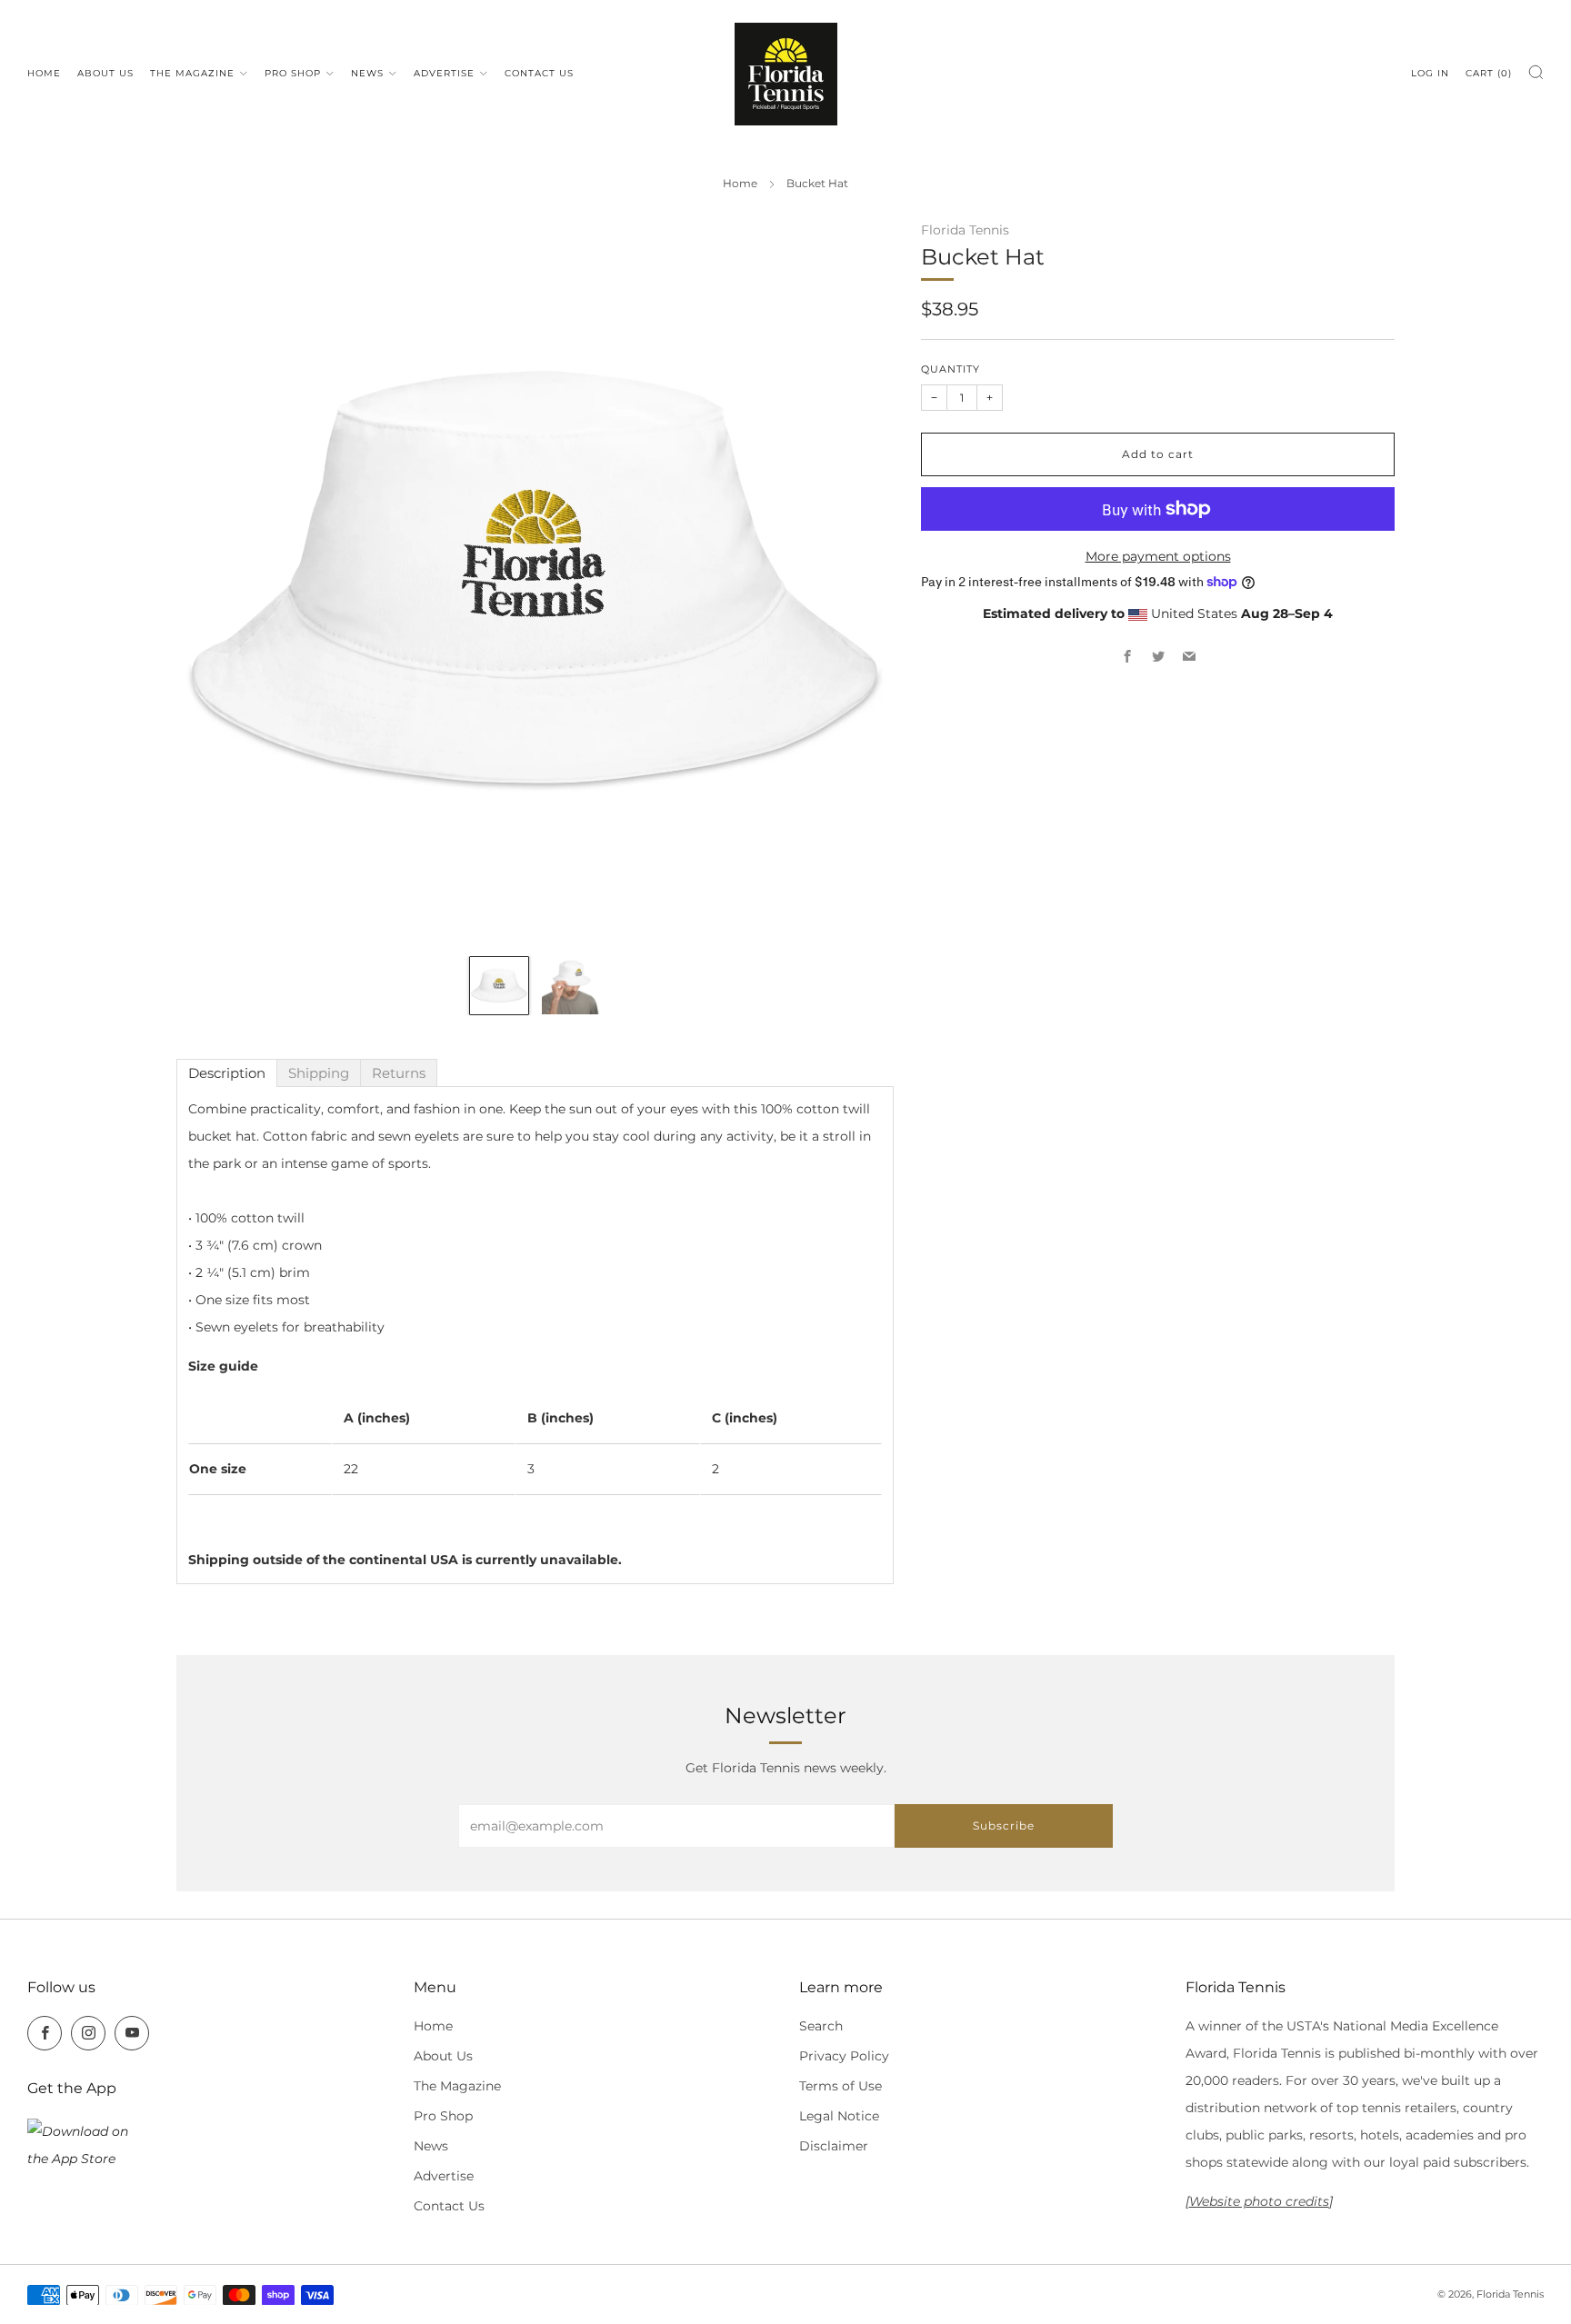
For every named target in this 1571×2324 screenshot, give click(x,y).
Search (821, 2026)
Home (44, 73)
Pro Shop (293, 73)
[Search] (1536, 72)
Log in (1430, 73)
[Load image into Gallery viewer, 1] (499, 986)
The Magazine (192, 73)
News (367, 73)
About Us (105, 73)
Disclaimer (834, 2146)
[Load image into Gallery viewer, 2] (570, 986)
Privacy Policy (844, 2056)
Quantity (951, 369)
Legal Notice (839, 2116)
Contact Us (539, 73)
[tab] (227, 1073)
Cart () (1489, 73)
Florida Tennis (965, 230)
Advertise (444, 73)
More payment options (1158, 555)
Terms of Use (841, 2086)
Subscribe (1004, 1825)
